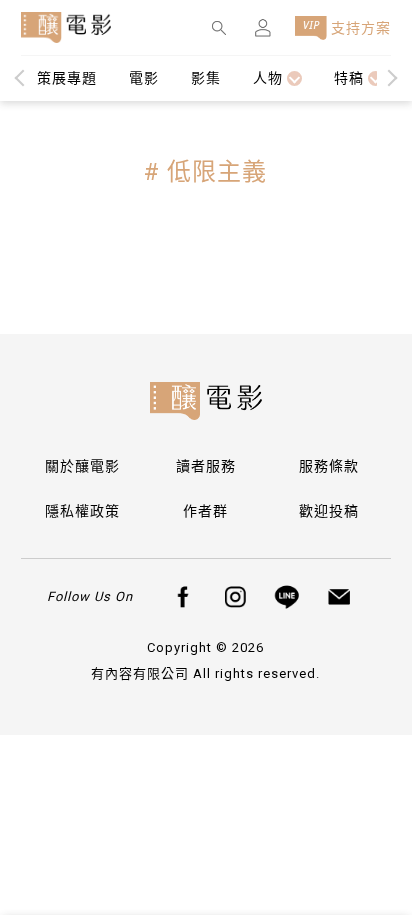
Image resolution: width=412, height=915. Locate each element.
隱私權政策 (82, 511)
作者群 (205, 511)
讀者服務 (206, 466)
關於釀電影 (82, 466)
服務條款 (329, 466)
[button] (389, 78)
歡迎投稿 (329, 511)
